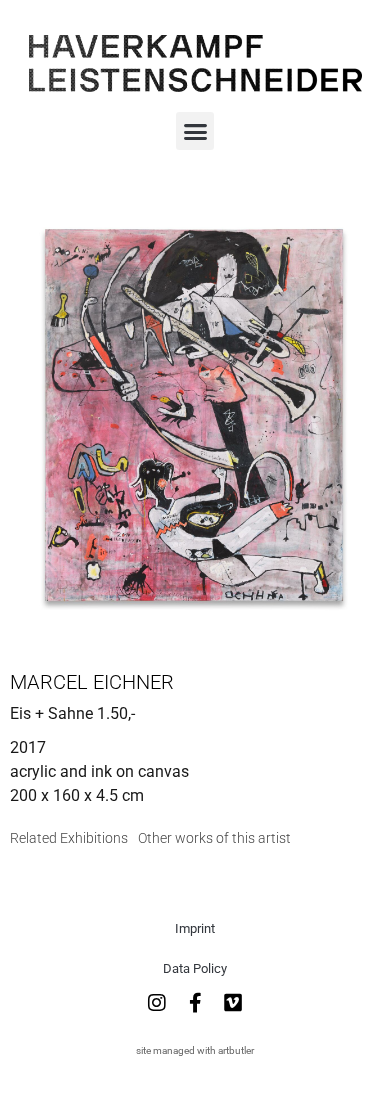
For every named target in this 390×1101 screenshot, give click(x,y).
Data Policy (195, 968)
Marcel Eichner (92, 682)
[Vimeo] (233, 1003)
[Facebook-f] (195, 1003)
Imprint (195, 928)
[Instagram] (157, 1003)
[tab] (69, 838)
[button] (195, 131)
